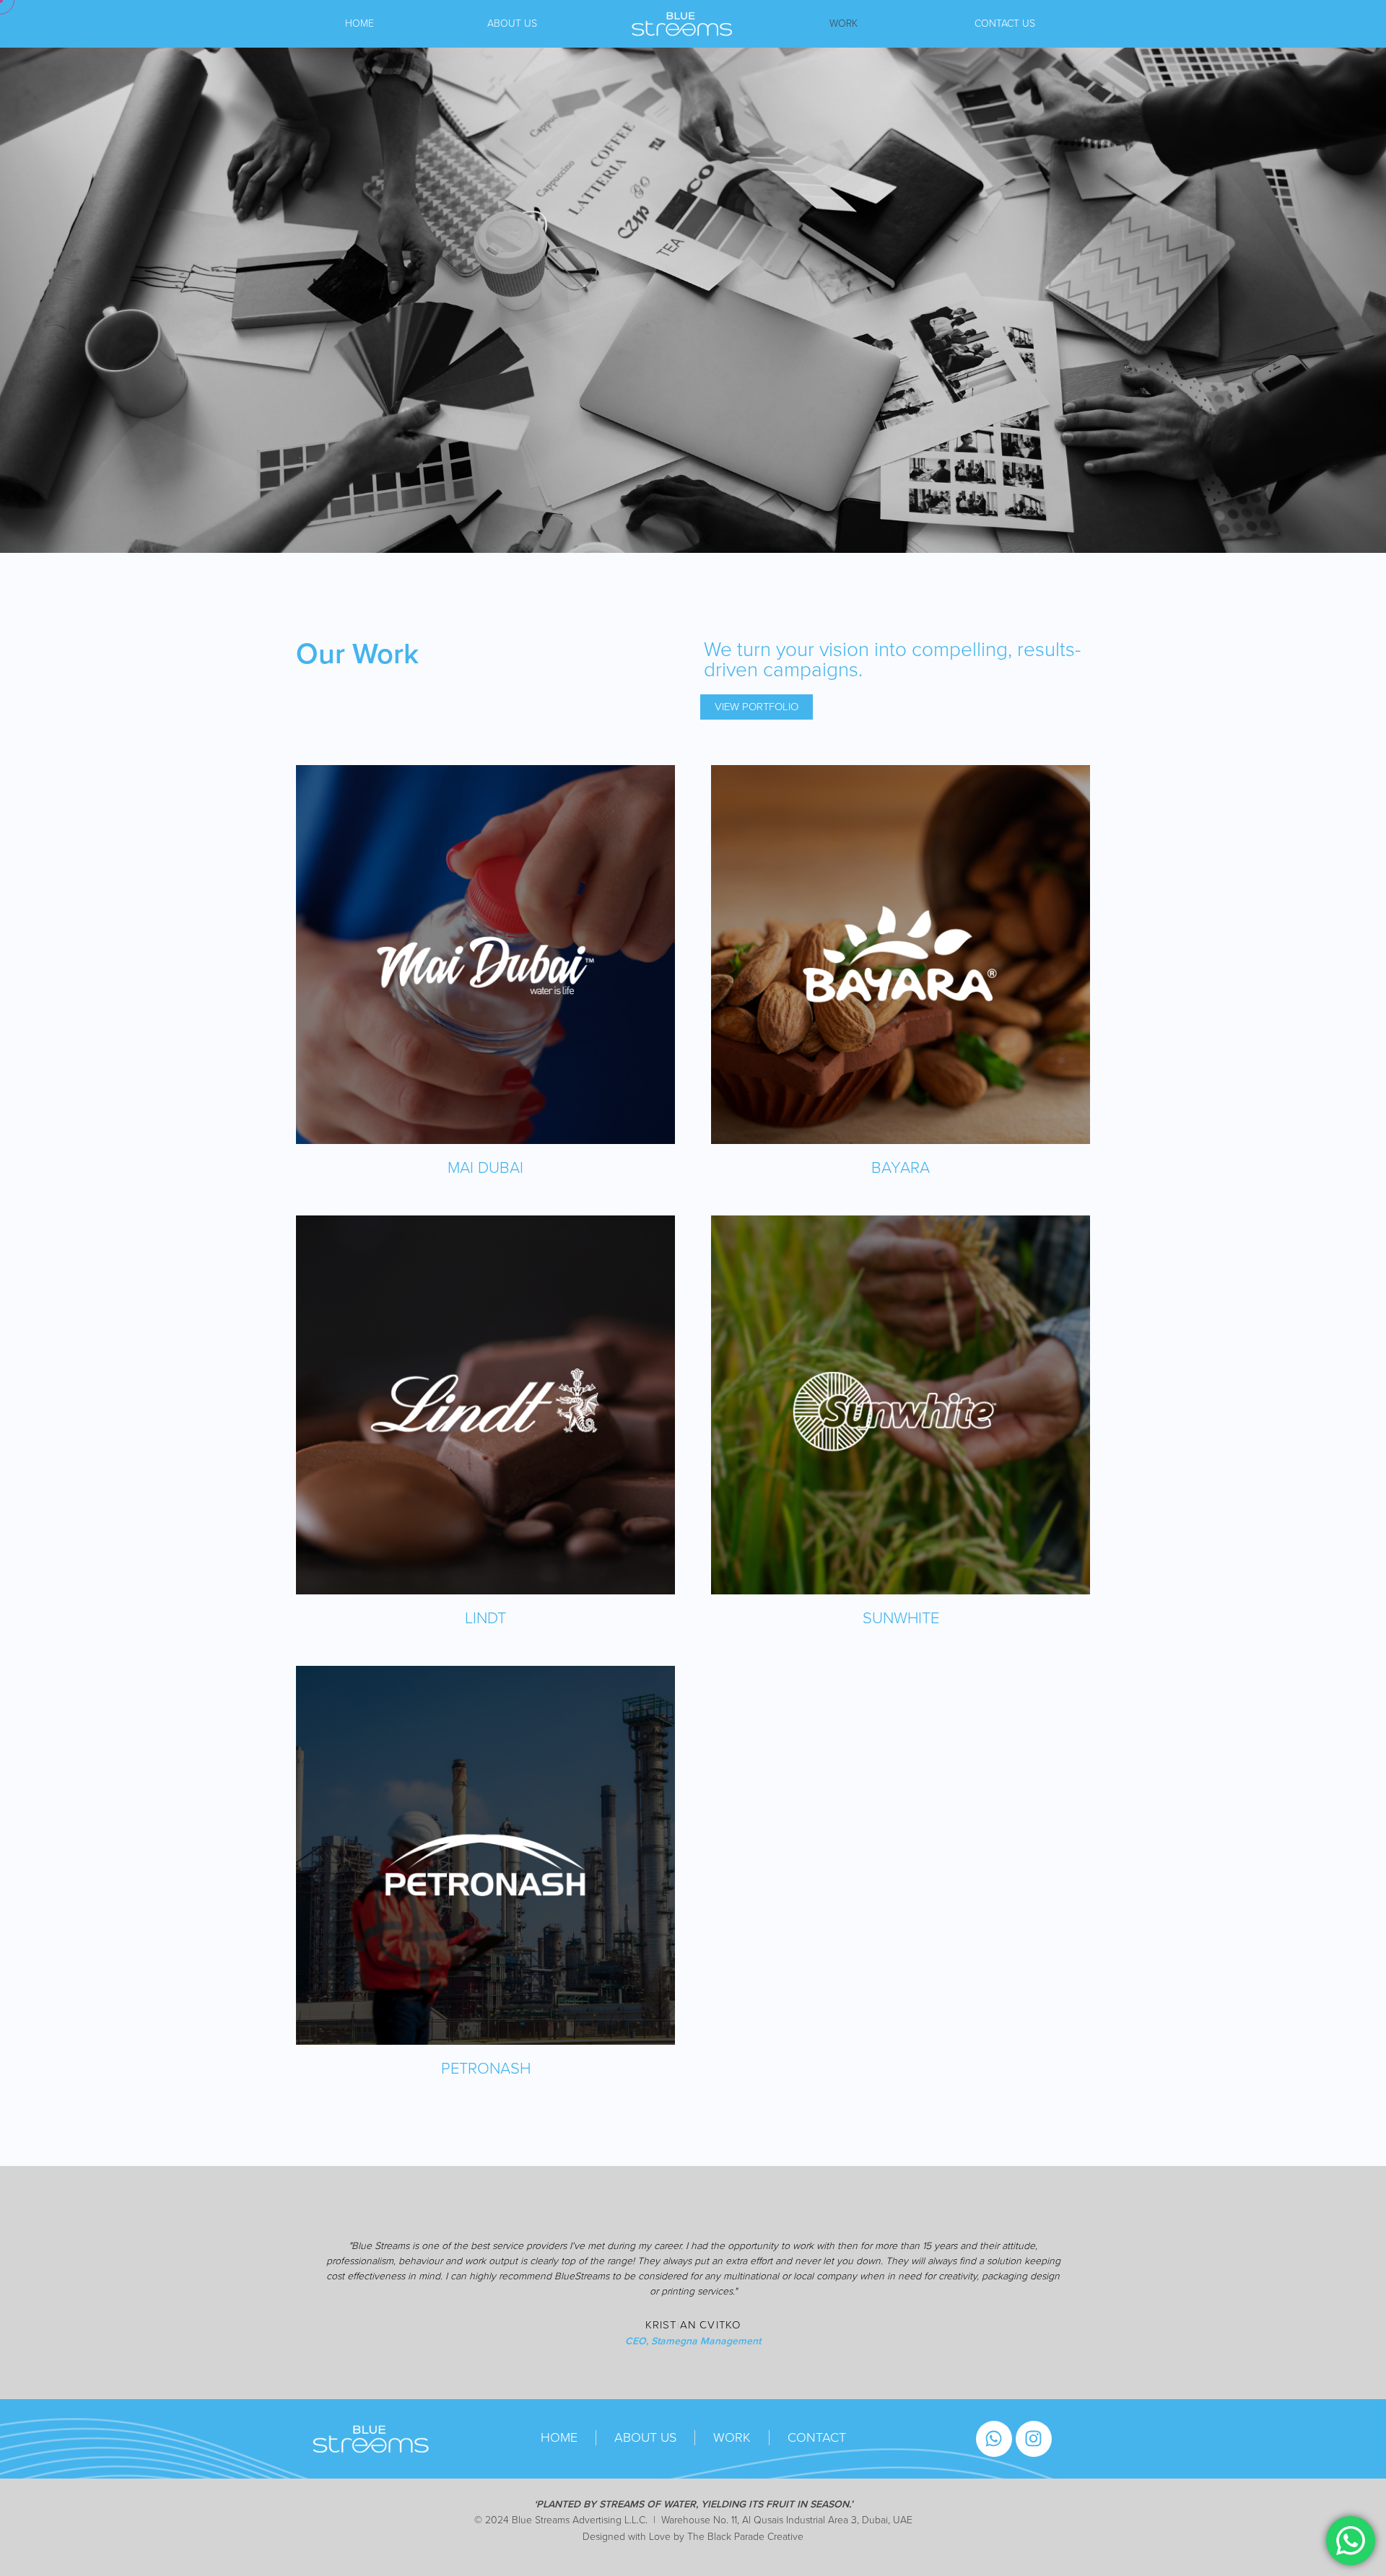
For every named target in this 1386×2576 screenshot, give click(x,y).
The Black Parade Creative (745, 2537)
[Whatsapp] (994, 2439)
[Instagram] (1034, 2439)
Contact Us (1005, 23)
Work (844, 23)
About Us (512, 23)
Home (359, 23)
